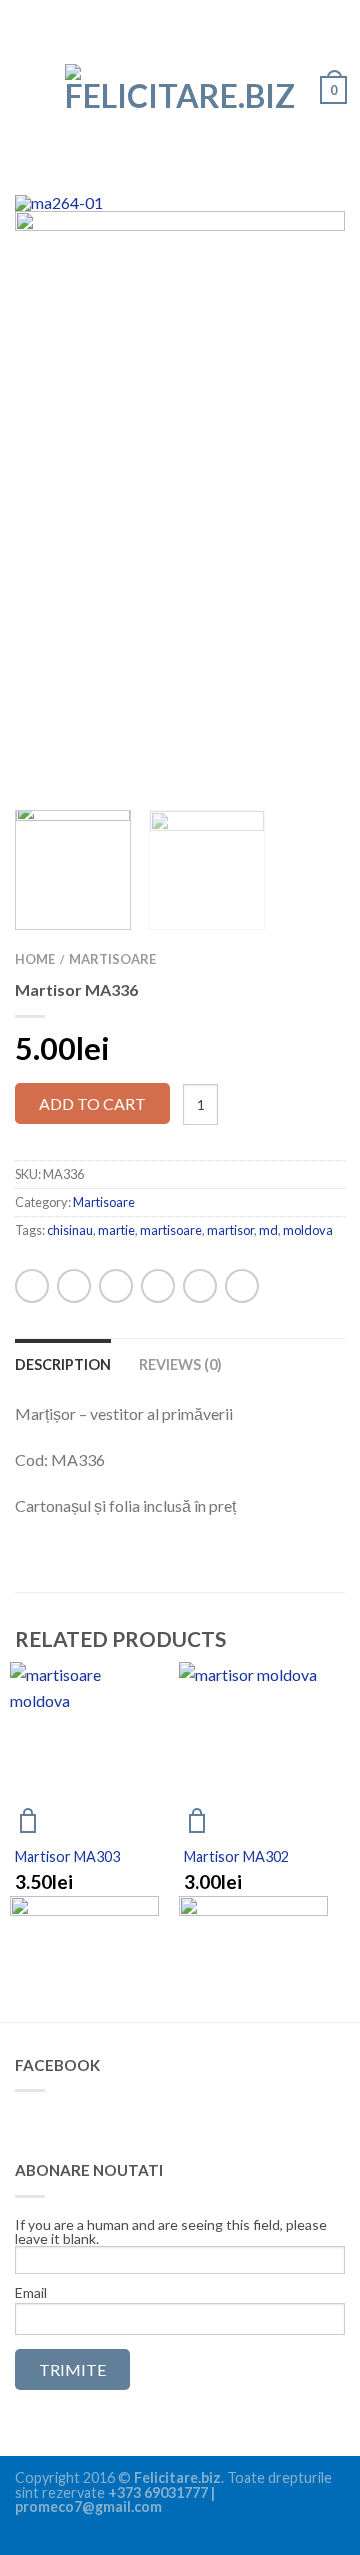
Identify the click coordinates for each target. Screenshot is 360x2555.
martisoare (171, 1230)
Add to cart (92, 1103)
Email (31, 2293)
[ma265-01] (180, 405)
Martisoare (112, 959)
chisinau (70, 1230)
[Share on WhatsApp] (32, 1286)
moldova (308, 1230)
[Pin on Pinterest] (200, 1286)
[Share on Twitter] (116, 1286)
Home (35, 959)
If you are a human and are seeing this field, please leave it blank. (171, 2232)
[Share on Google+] (242, 1286)
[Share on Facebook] (74, 1286)
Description (63, 1364)
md (268, 1230)
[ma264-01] (180, 203)
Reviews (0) (180, 1364)
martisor (230, 1230)
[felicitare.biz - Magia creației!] (180, 83)
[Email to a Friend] (158, 1286)
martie (116, 1230)
